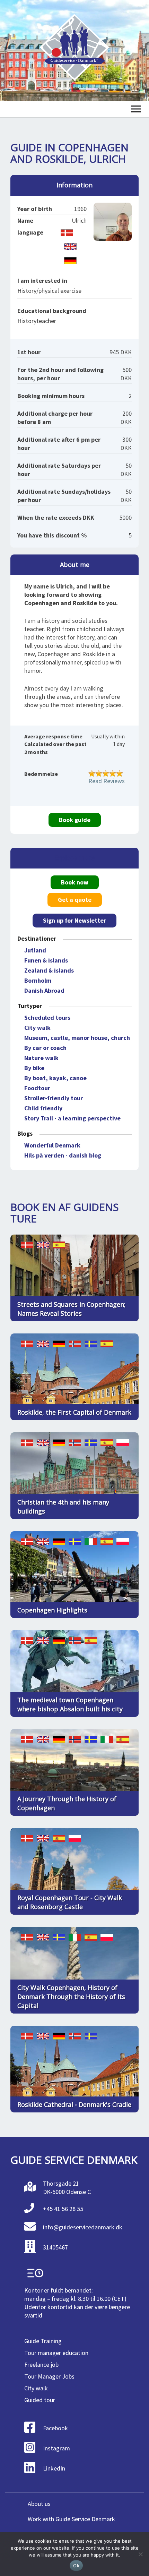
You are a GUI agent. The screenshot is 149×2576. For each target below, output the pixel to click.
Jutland (35, 950)
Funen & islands (46, 960)
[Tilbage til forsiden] (74, 50)
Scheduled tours (47, 1018)
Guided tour (40, 2400)
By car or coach (45, 1048)
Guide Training (43, 2341)
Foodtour (37, 1088)
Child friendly (43, 1108)
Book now (75, 882)
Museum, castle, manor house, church (77, 1038)
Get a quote (75, 900)
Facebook (55, 2428)
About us (39, 2504)
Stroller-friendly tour (54, 1098)
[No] (140, 2554)
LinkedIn (54, 2468)
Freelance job (41, 2365)
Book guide (75, 820)
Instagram (56, 2448)
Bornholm (38, 980)
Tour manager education (56, 2353)
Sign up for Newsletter (74, 920)
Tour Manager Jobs (49, 2376)
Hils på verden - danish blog (63, 1155)
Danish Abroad (44, 990)
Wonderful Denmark (52, 1145)
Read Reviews (107, 781)
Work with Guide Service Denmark (71, 2519)
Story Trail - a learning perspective (72, 1118)
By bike (34, 1068)
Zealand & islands (49, 970)
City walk (37, 1028)
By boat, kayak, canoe (55, 1078)
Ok (76, 2566)
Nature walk (41, 1058)
